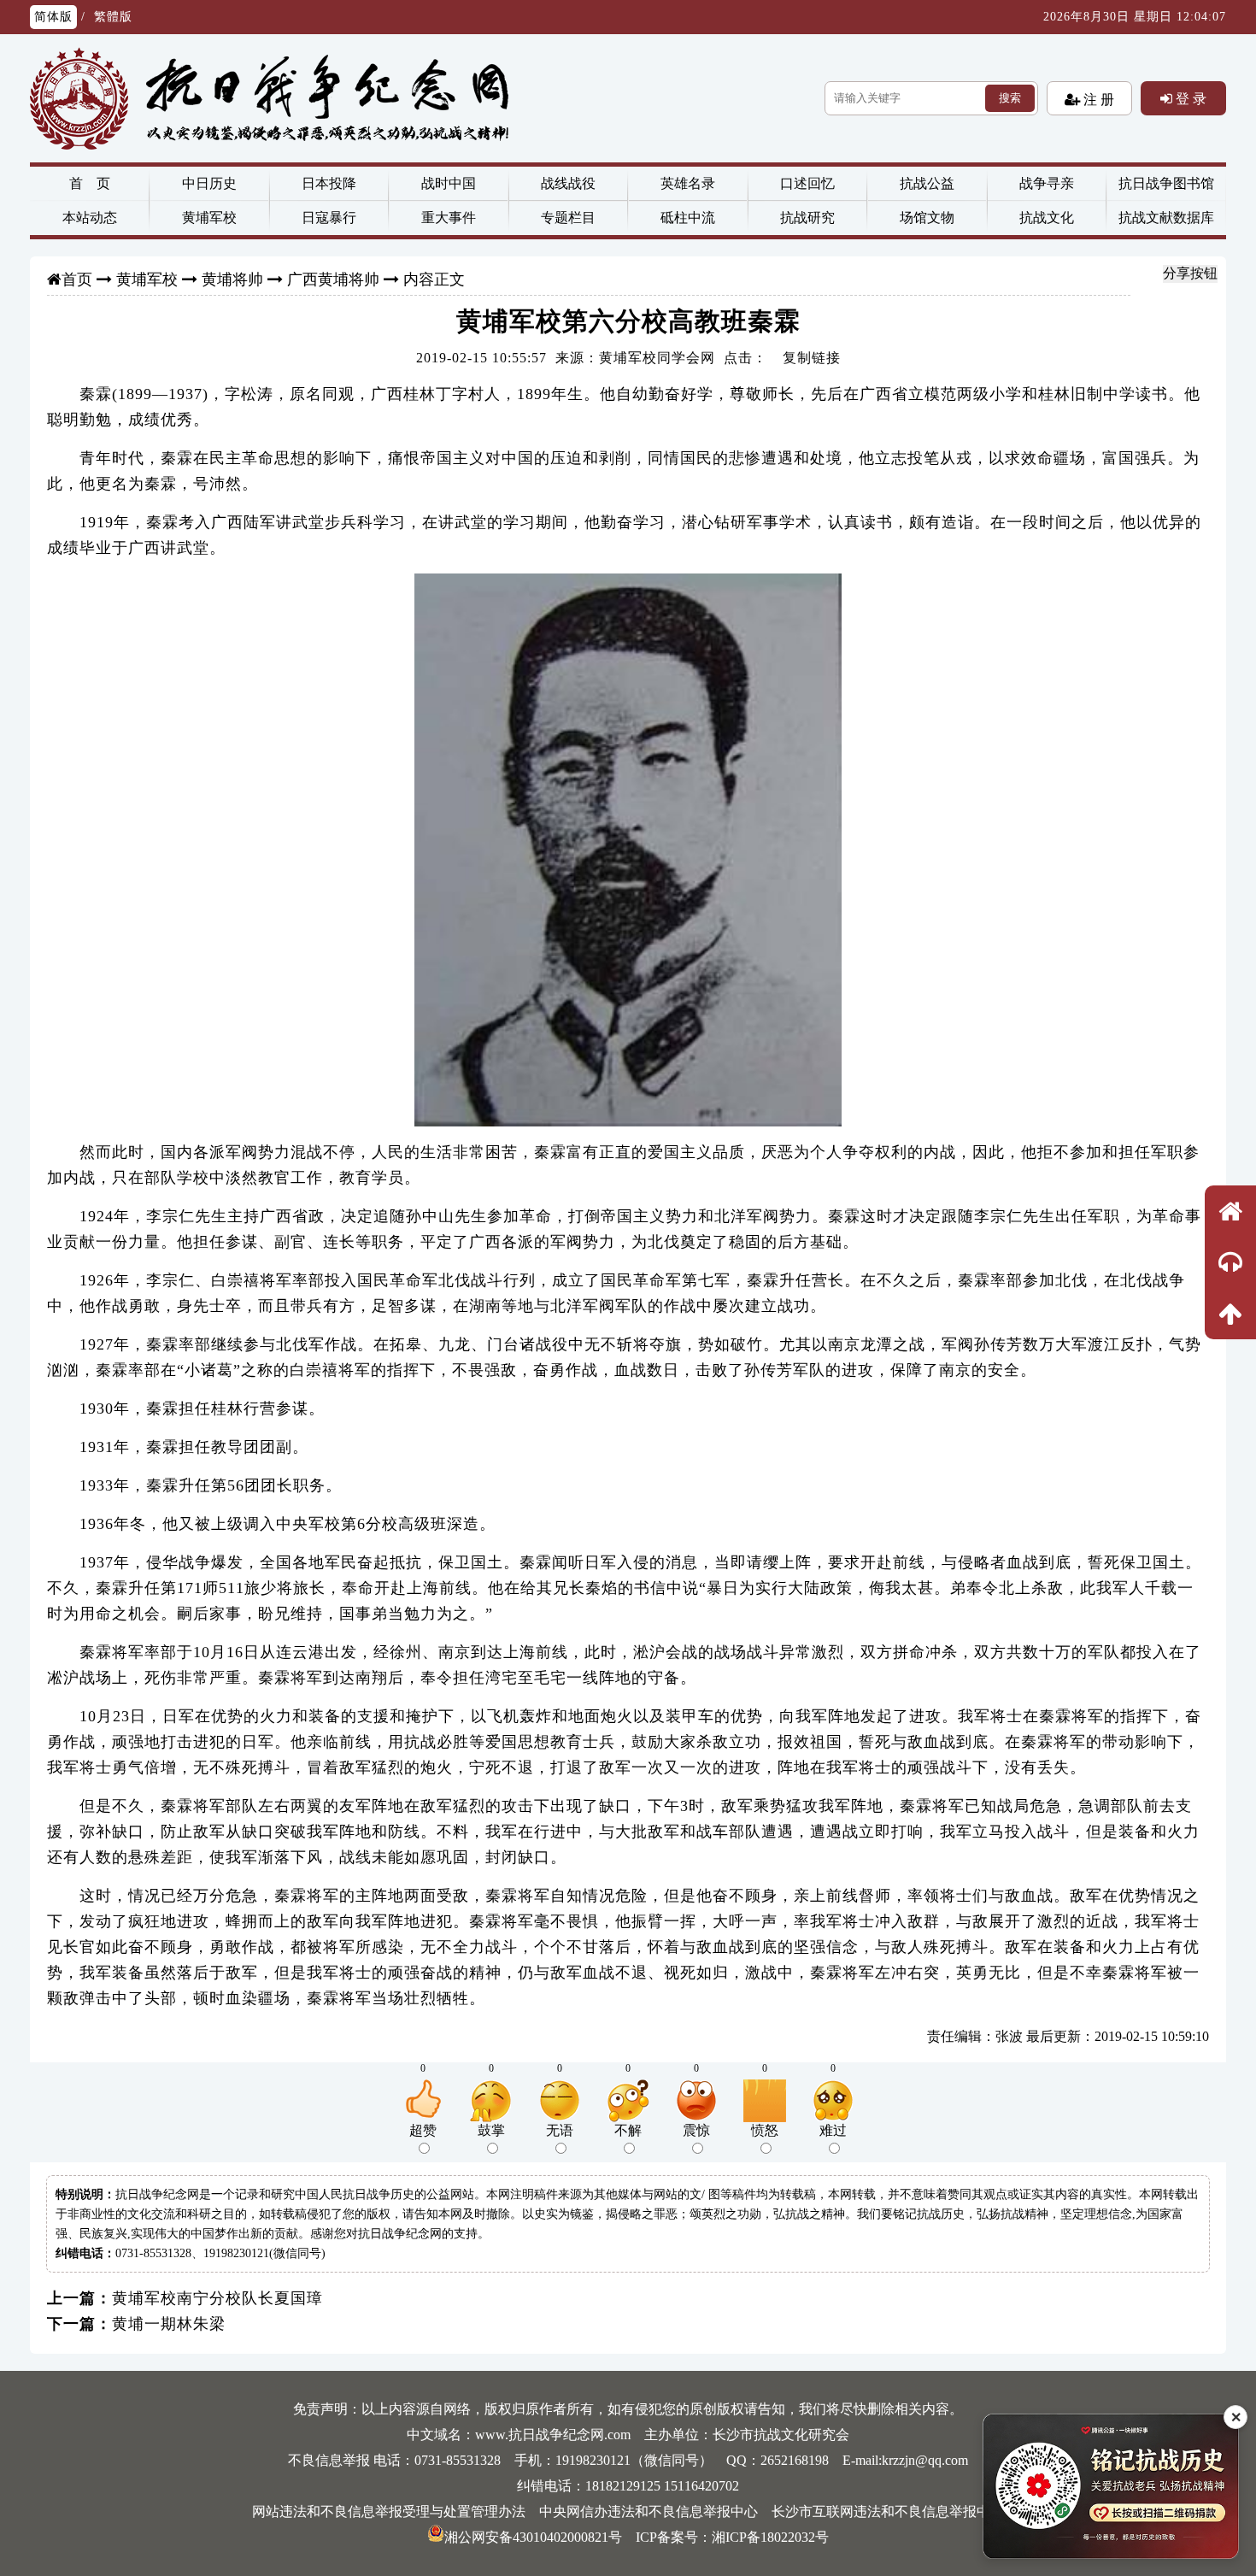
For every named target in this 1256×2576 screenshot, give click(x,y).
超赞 (423, 2130)
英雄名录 (688, 183)
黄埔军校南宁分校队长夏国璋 (217, 2298)
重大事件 (449, 218)
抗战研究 (807, 218)
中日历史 (209, 183)
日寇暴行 (329, 218)
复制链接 (812, 358)
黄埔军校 (209, 218)
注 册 (1097, 99)
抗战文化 (1047, 218)
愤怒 (765, 2130)
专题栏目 (568, 218)
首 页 (90, 183)
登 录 (1189, 98)
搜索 (1010, 98)
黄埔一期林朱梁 (169, 2324)
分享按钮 (1190, 273)
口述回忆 (807, 183)
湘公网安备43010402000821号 (533, 2537)
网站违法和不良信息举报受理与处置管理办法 (389, 2511)
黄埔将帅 (232, 279)
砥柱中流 (688, 218)
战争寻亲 (1047, 183)
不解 (628, 2130)
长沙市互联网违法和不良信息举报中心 (888, 2511)
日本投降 (329, 183)
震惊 (696, 2130)
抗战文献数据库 (1166, 218)
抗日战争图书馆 (1166, 183)
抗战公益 (927, 183)
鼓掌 (491, 2130)
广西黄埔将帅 (333, 279)
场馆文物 (927, 218)
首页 (77, 279)
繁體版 (113, 17)
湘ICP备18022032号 (770, 2537)
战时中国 (449, 183)
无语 (560, 2130)
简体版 (53, 17)
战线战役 (568, 183)
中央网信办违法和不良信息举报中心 (649, 2511)
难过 (833, 2130)
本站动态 (90, 218)
